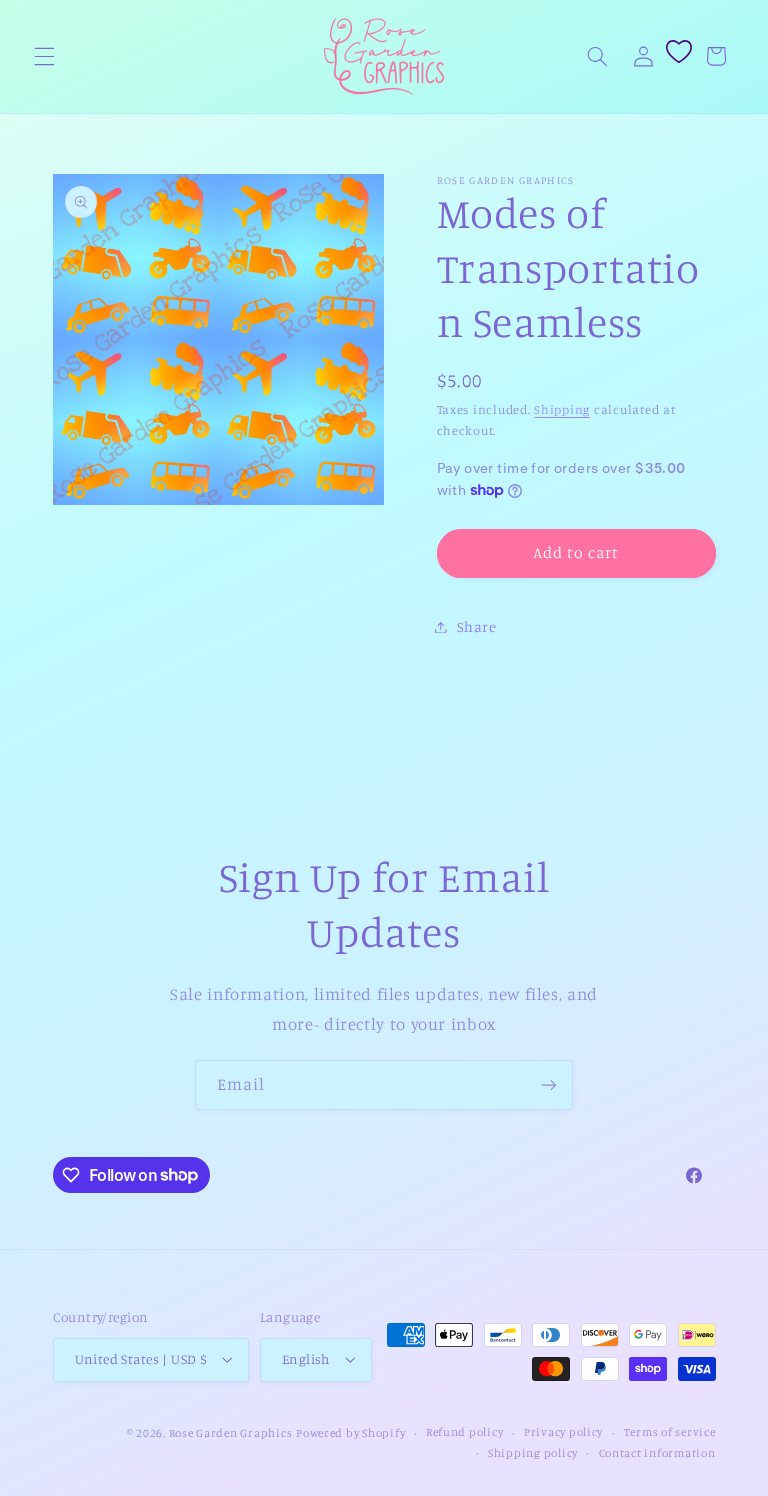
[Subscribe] (549, 1084)
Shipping (562, 409)
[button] (44, 56)
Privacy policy (563, 1432)
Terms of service (670, 1432)
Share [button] (477, 626)
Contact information (657, 1453)
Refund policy (465, 1432)
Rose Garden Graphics (231, 1433)
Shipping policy (533, 1453)
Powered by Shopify (350, 1433)
